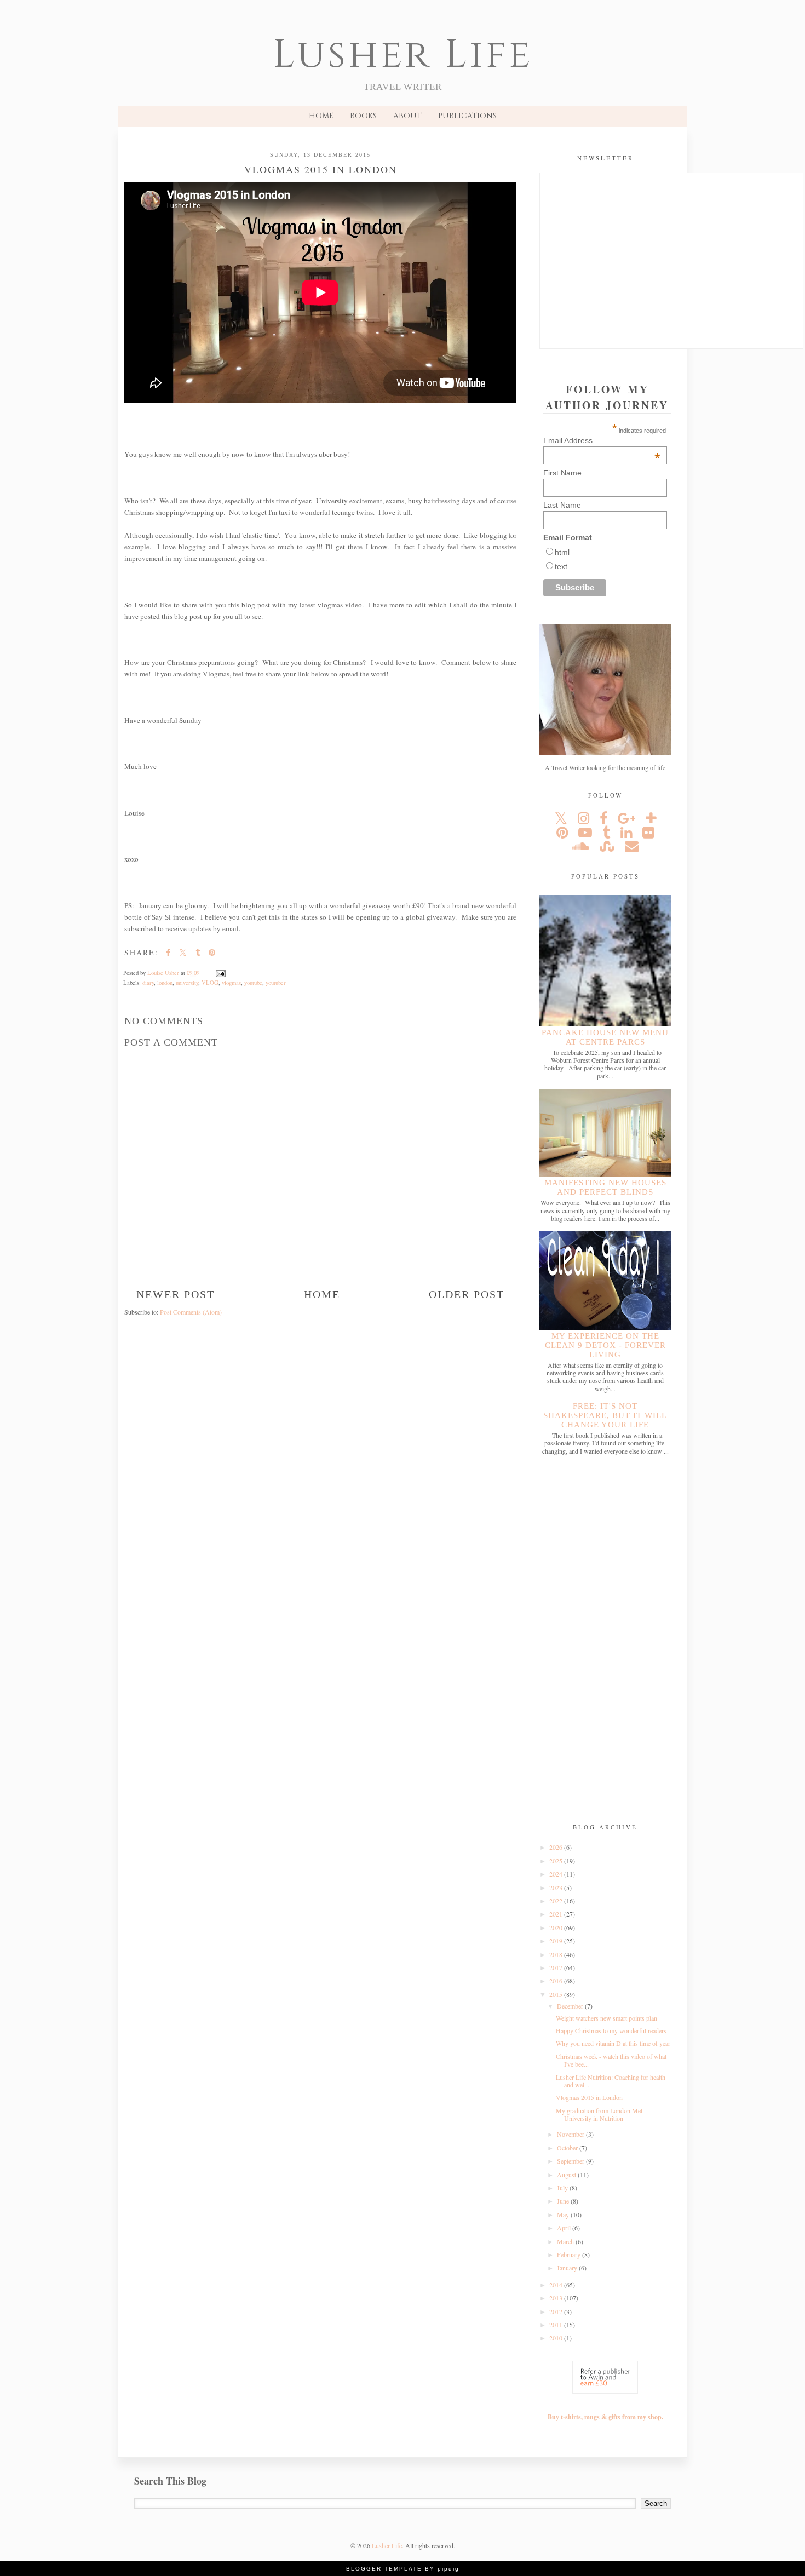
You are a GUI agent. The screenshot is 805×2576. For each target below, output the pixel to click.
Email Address (602, 440)
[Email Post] (220, 973)
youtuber (276, 983)
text (561, 566)
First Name (562, 473)
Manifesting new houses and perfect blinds (605, 1187)
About (407, 116)
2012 (557, 2311)
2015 (557, 1994)
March (566, 2241)
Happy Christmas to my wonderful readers (611, 2030)
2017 (557, 1967)
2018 (557, 1954)
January (568, 2268)
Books (363, 116)
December (571, 2006)
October (568, 2148)
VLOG (210, 983)
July (563, 2188)
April (565, 2228)
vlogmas (231, 983)
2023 (557, 1887)
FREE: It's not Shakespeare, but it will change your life (605, 1415)
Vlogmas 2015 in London (589, 2097)
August (567, 2175)
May (564, 2214)
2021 (557, 1914)
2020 (557, 1927)
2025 (557, 1861)
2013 (557, 2298)
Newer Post (176, 1294)
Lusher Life (403, 55)
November (571, 2134)
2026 (557, 1847)
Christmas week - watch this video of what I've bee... (611, 2060)
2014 (557, 2285)
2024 (557, 1874)
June (564, 2201)
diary (148, 983)
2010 (557, 2338)
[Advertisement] (605, 1640)
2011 (557, 2325)
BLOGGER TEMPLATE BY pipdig (403, 2569)
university (187, 983)
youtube (253, 983)
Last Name (562, 505)
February (570, 2254)
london (165, 983)
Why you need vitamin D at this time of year (613, 2043)
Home (321, 116)
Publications (467, 116)
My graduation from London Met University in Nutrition (599, 2114)
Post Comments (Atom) (191, 1312)
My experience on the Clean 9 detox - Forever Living (605, 1345)
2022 (557, 1901)
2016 (557, 1981)
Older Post (467, 1294)
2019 (557, 1941)
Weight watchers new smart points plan (606, 2018)
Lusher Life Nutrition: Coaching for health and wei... (611, 2081)
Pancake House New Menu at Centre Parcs (605, 1037)
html (562, 552)
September (571, 2161)
